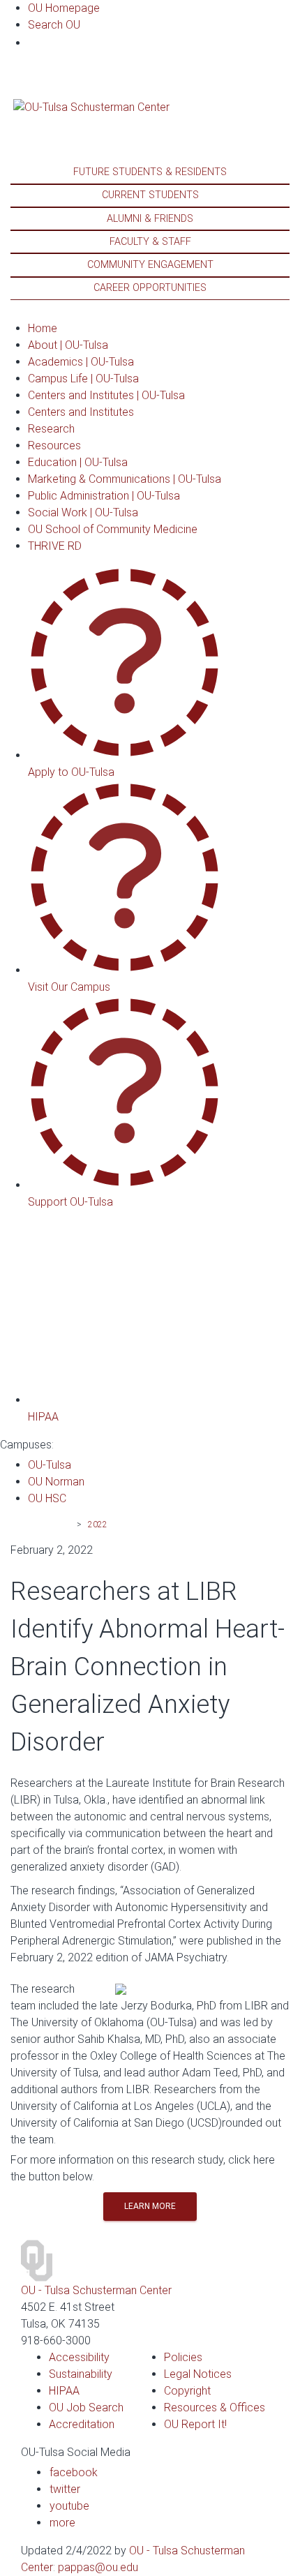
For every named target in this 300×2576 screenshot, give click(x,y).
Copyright (187, 2391)
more (62, 2523)
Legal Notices (198, 2374)
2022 (98, 1525)
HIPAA (64, 2391)
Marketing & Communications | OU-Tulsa (125, 479)
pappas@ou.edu (98, 2567)
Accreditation (82, 2424)
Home (43, 328)
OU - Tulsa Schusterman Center (96, 2290)
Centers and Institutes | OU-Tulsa (106, 395)
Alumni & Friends (150, 219)
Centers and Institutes (81, 412)
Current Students (150, 195)
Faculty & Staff (150, 242)
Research (51, 429)
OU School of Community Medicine (113, 529)
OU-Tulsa (50, 1465)
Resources (54, 445)
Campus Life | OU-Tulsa (83, 379)
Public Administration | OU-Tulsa (104, 496)
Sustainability (81, 2374)
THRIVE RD (55, 546)
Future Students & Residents (150, 172)
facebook (74, 2472)
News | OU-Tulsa (40, 1525)
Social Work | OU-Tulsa (83, 512)
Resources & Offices (215, 2407)
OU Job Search (86, 2407)
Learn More (150, 2206)
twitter (65, 2489)
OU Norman (56, 1482)
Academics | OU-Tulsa (81, 362)
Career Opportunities (150, 288)
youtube (69, 2506)
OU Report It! (195, 2424)
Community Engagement (150, 265)
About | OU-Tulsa (68, 345)
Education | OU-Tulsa (78, 462)
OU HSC (47, 1498)
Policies (183, 2357)
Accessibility (79, 2357)
